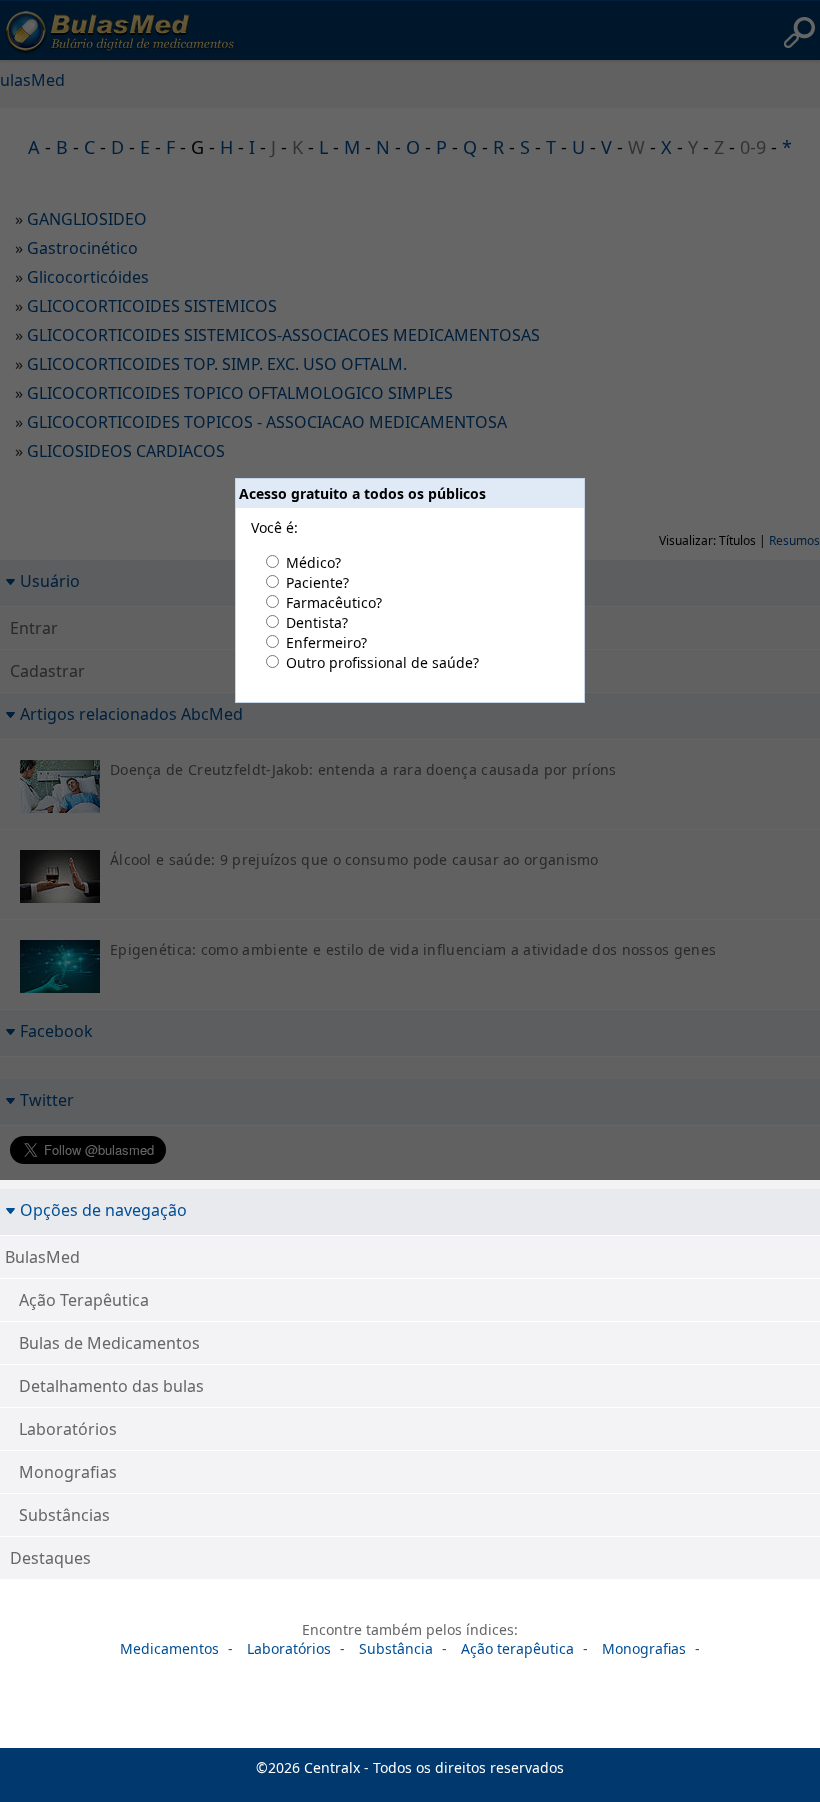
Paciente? (317, 582)
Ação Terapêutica (84, 1300)
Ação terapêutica (517, 1648)
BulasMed (42, 1257)
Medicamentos (169, 1648)
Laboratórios (68, 1429)
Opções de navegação (103, 1209)
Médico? (313, 562)
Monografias (68, 1472)
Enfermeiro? (326, 642)
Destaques (50, 1558)
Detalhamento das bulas (111, 1386)
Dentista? (317, 622)
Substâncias (64, 1515)
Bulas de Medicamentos (109, 1343)
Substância (396, 1648)
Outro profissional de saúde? (382, 662)
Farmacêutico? (334, 602)
